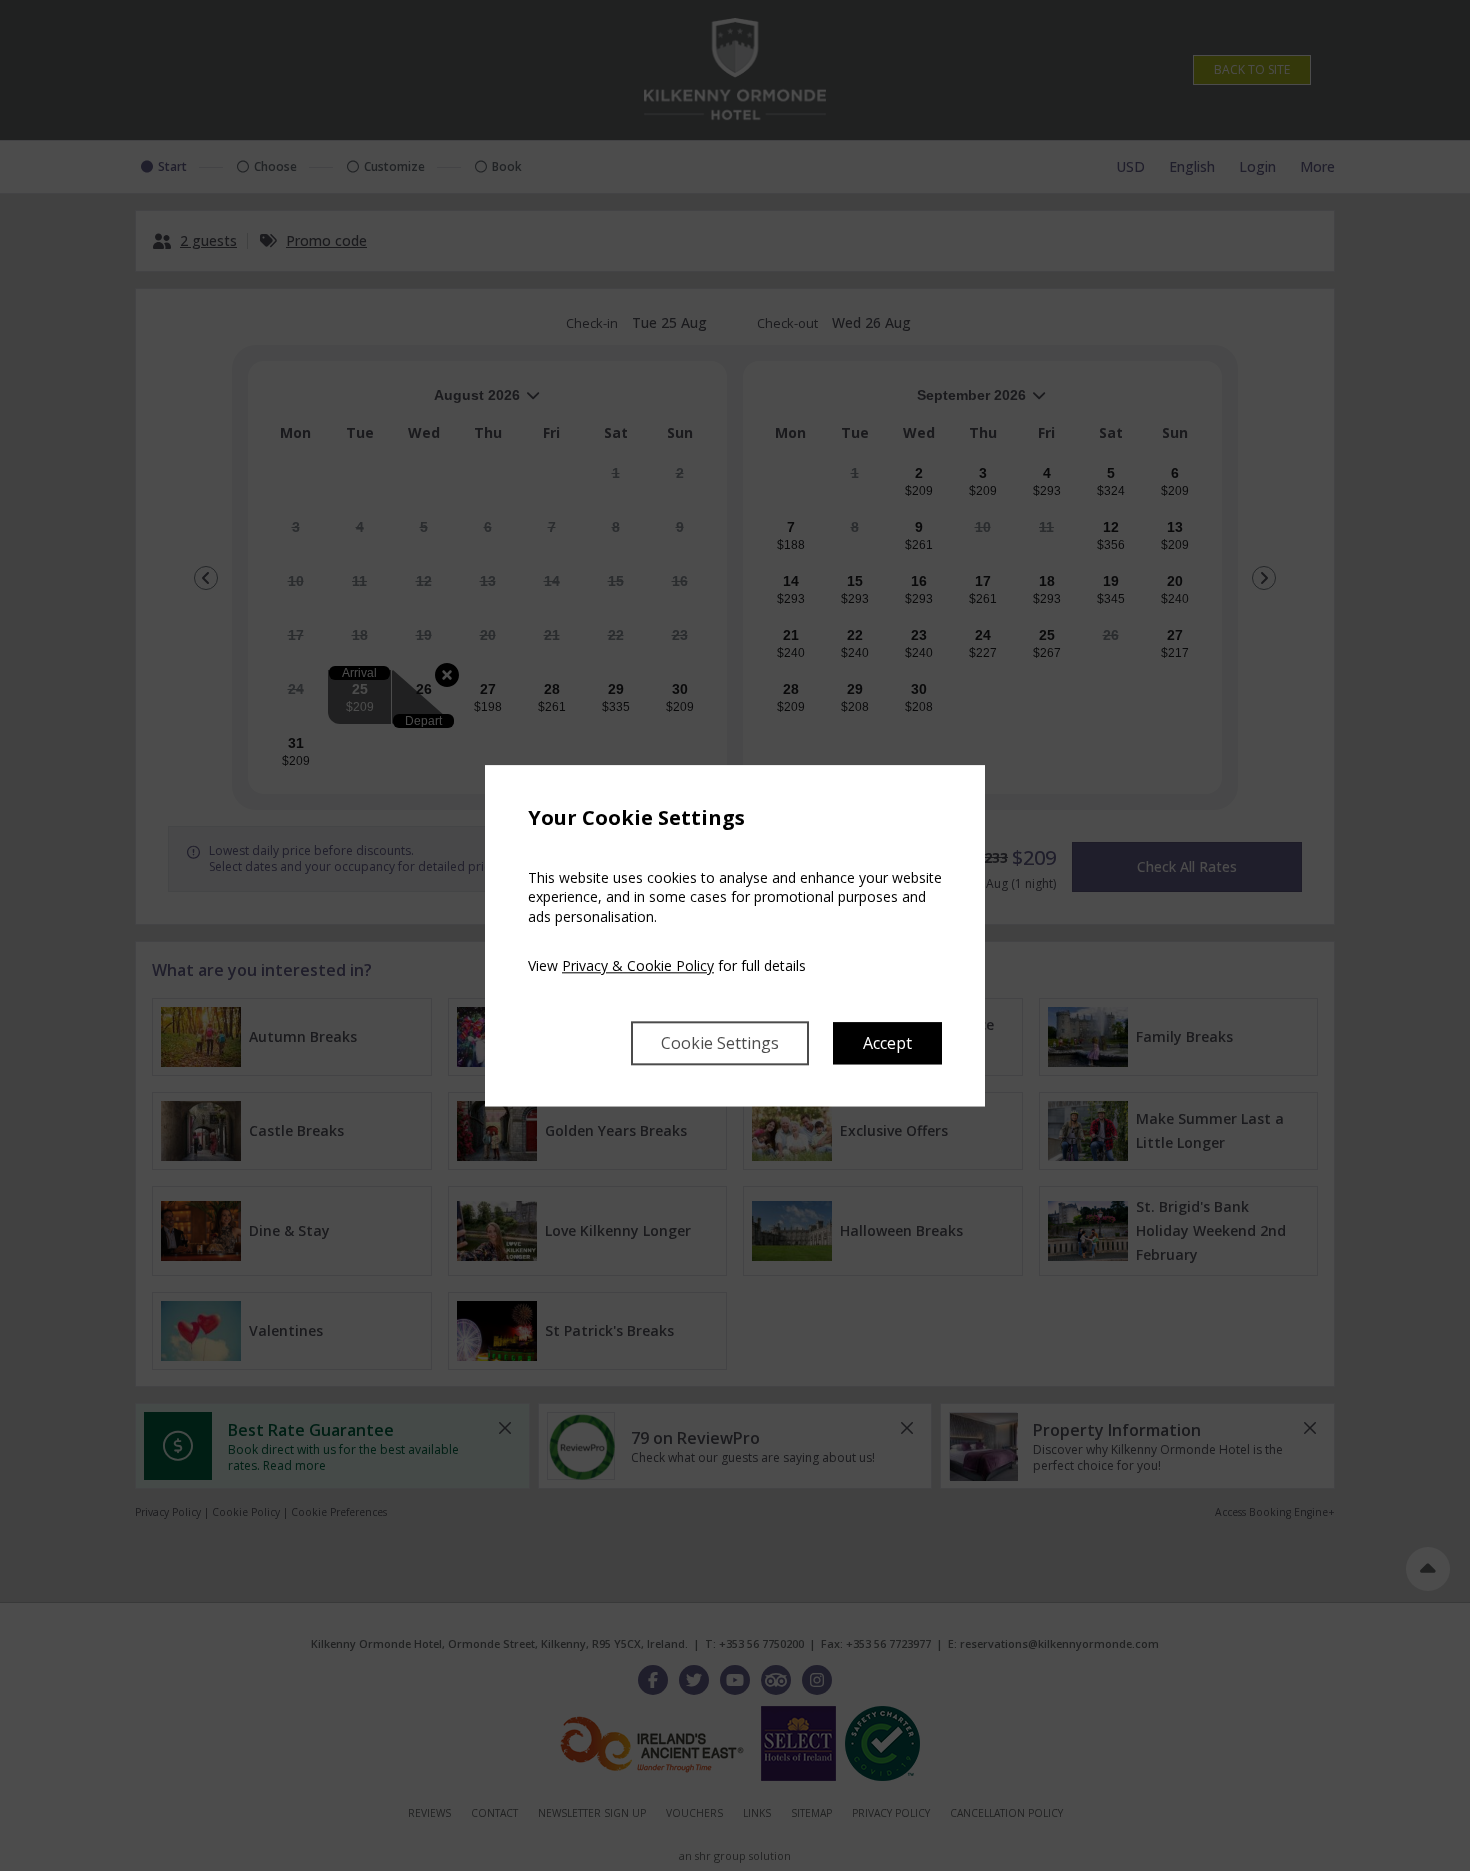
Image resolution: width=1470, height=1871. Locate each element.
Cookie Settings (720, 1043)
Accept (887, 1043)
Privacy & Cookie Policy (638, 966)
